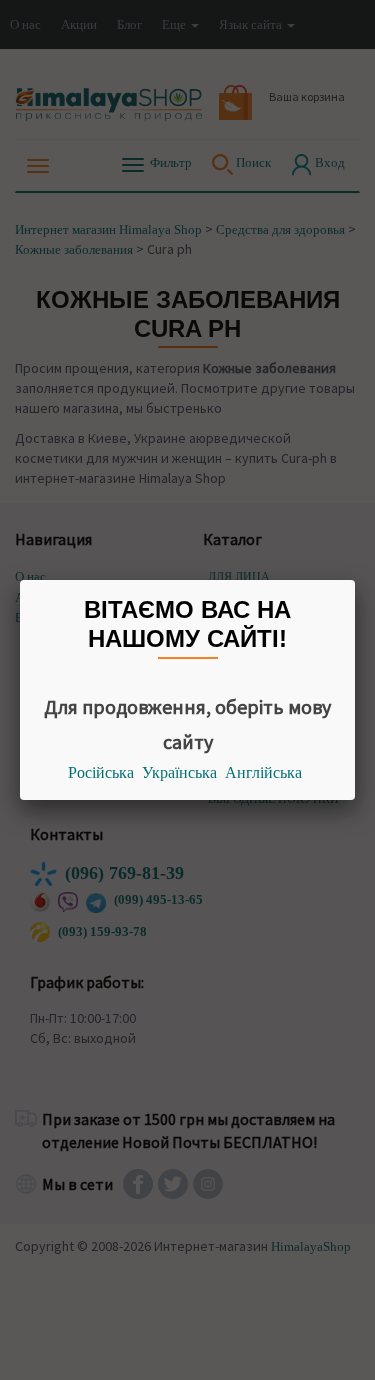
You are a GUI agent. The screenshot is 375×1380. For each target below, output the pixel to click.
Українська (179, 772)
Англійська (263, 772)
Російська (101, 772)
